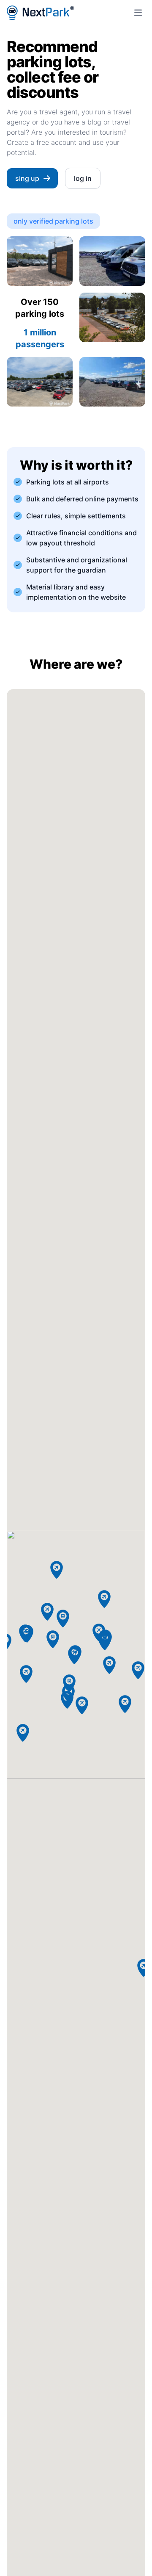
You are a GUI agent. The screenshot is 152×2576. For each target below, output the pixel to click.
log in (83, 178)
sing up (27, 178)
